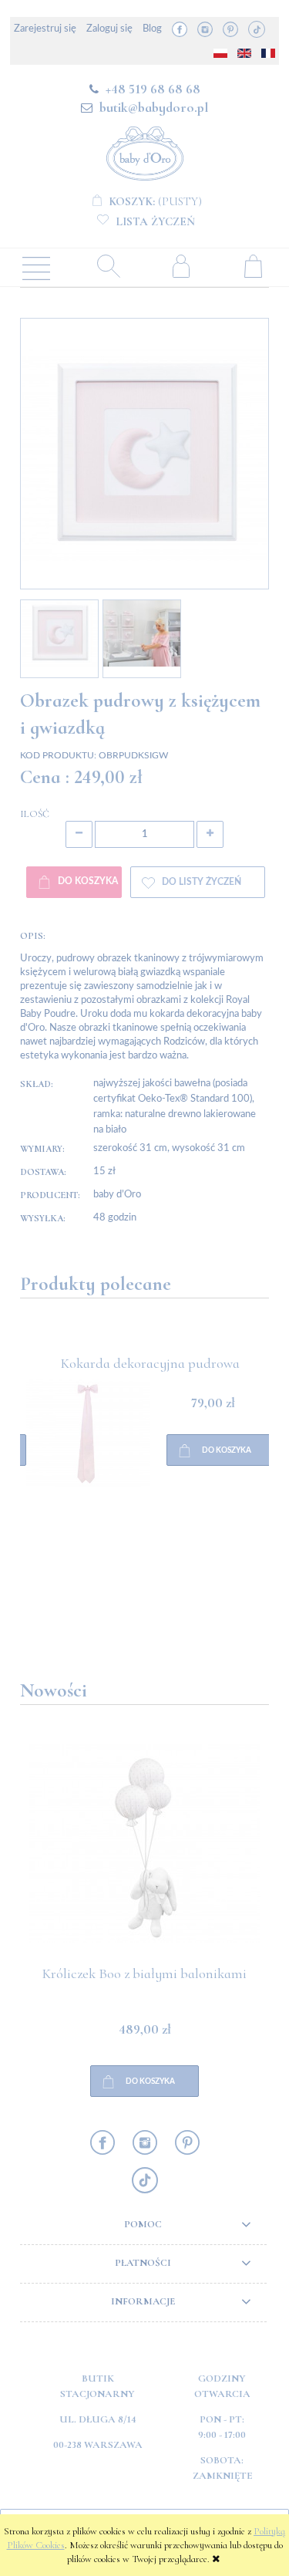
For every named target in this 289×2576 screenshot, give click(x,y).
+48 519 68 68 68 (153, 89)
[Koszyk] (253, 266)
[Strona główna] (145, 151)
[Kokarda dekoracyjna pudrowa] (82, 1494)
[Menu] (36, 267)
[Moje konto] (181, 266)
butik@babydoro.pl (154, 107)
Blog (152, 29)
